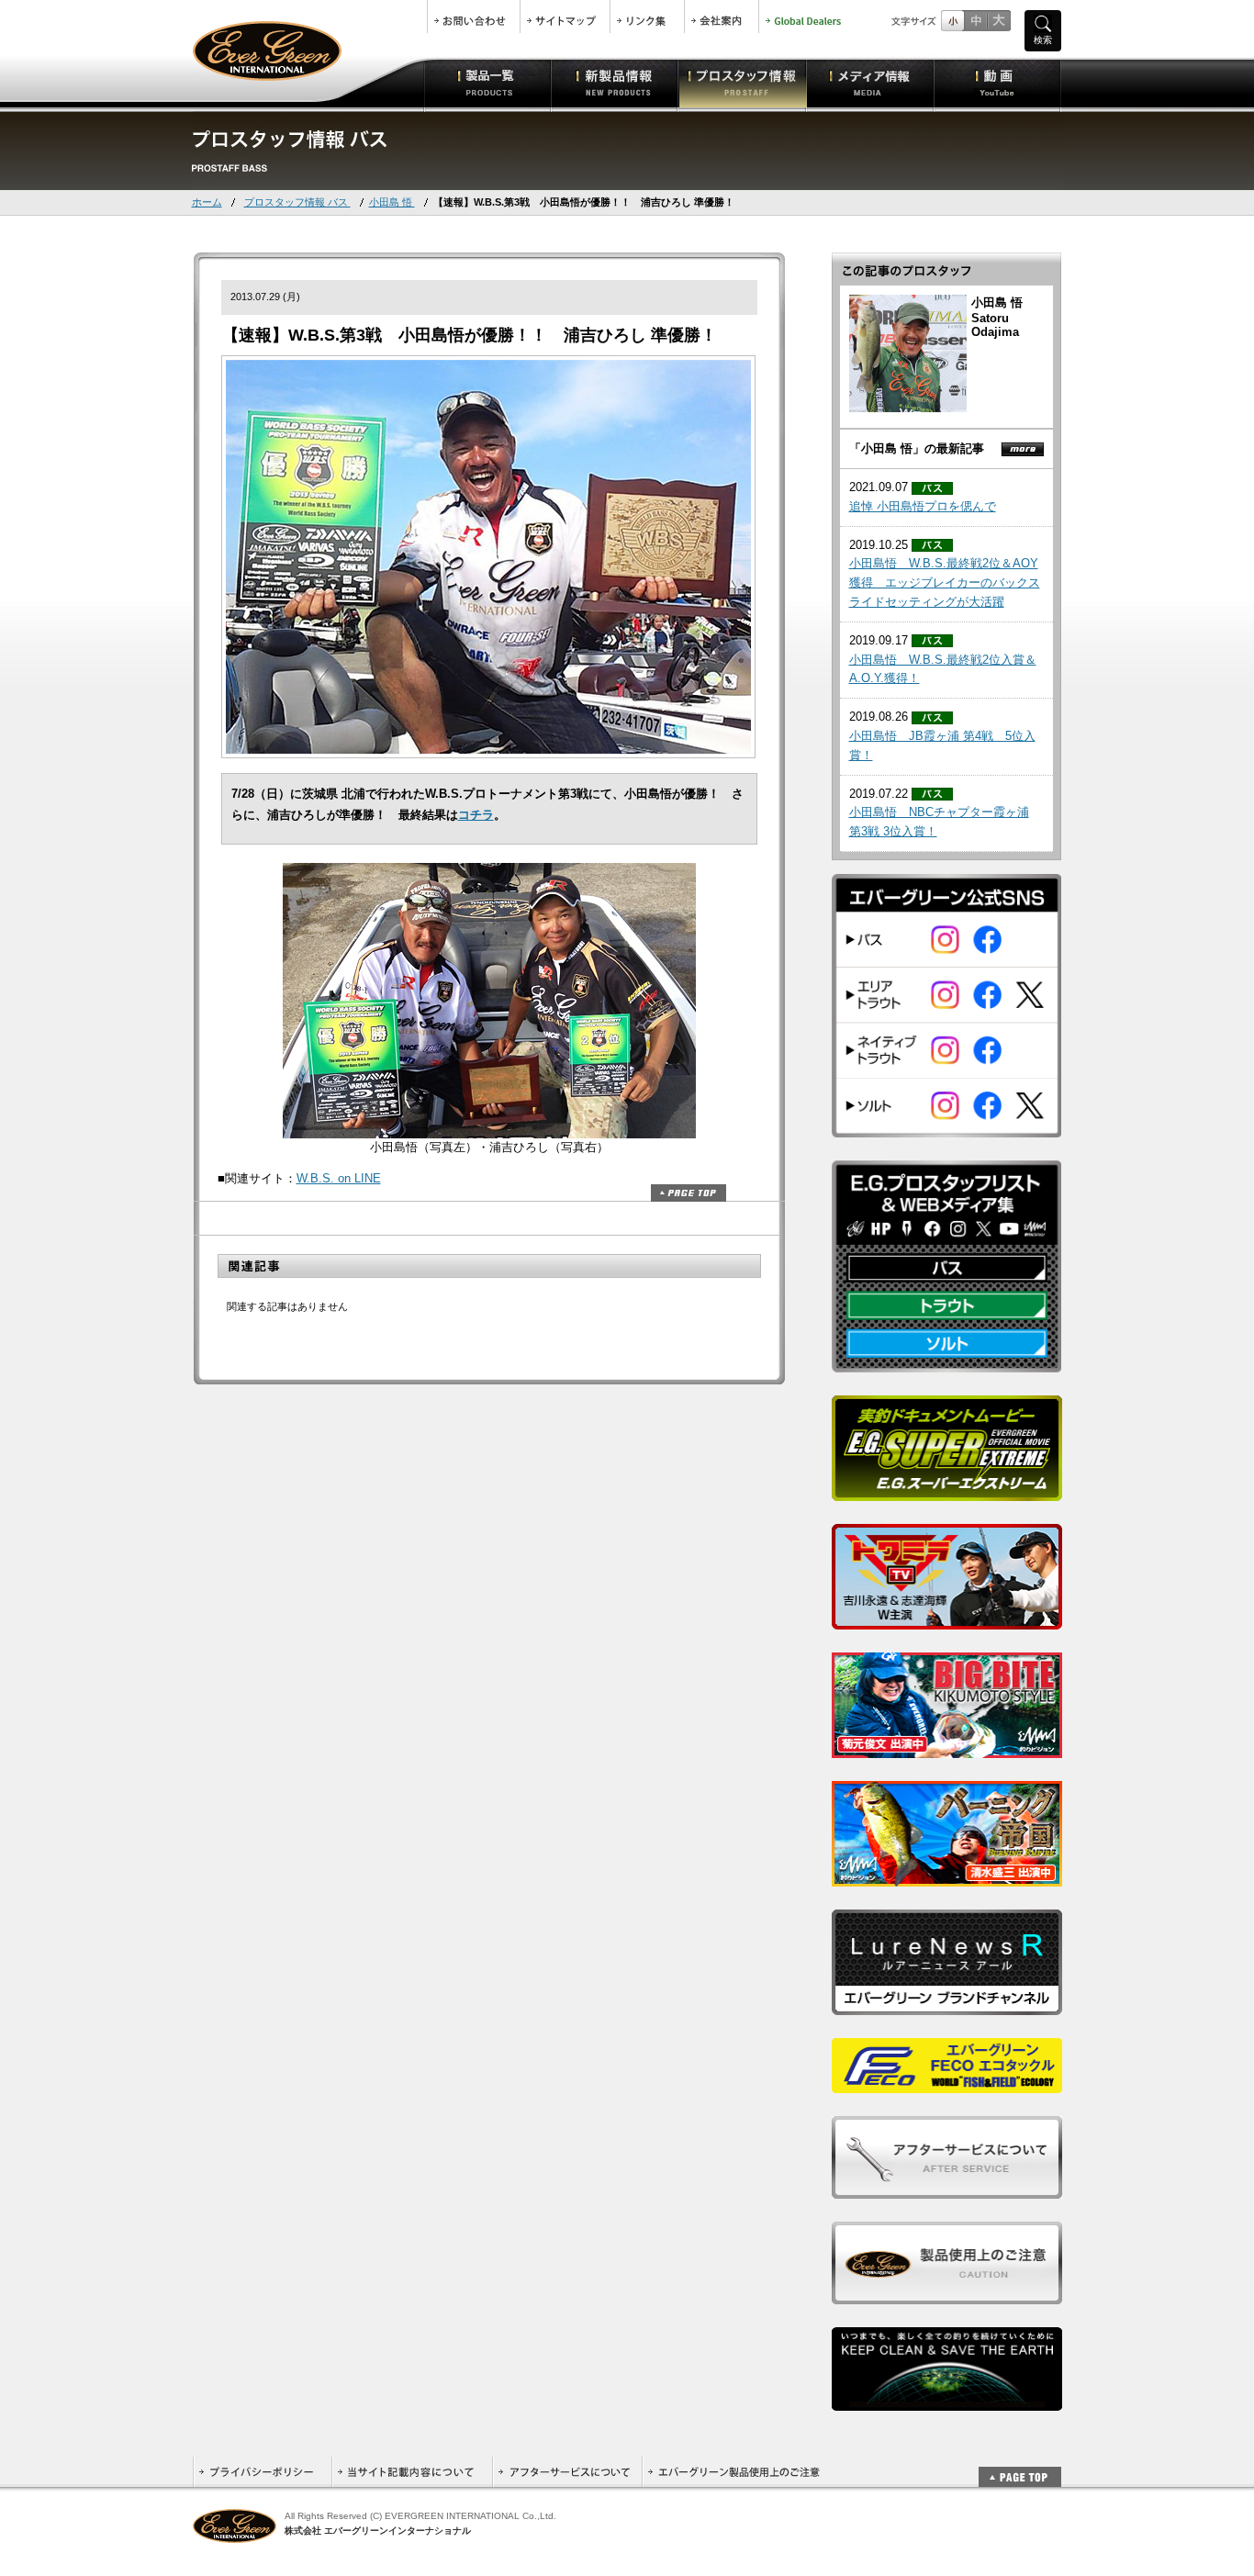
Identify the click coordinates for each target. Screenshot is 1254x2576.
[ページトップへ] (1020, 2467)
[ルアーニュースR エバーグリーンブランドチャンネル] (947, 2005)
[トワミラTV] (947, 1619)
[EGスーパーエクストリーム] (947, 1490)
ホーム (207, 202)
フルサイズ (998, 21)
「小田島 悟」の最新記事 (917, 448)
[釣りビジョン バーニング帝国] (947, 1876)
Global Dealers (805, 17)
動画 (997, 83)
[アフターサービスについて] (947, 2188)
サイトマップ (565, 17)
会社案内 (722, 17)
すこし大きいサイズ (975, 21)
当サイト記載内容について (412, 2472)
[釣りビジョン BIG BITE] (947, 1747)
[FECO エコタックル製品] (947, 2083)
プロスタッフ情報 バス (297, 202)
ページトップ (689, 1193)
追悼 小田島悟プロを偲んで (923, 506)
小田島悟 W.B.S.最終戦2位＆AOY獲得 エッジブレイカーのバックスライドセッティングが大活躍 (945, 582)
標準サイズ (952, 21)
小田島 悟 (392, 202)
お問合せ (474, 17)
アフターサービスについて (567, 2472)
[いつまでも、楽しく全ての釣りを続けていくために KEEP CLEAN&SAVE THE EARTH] (947, 2400)
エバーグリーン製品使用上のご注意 (733, 2472)
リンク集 (647, 17)
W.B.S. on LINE (339, 1178)
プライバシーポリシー (262, 2472)
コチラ (476, 815)
